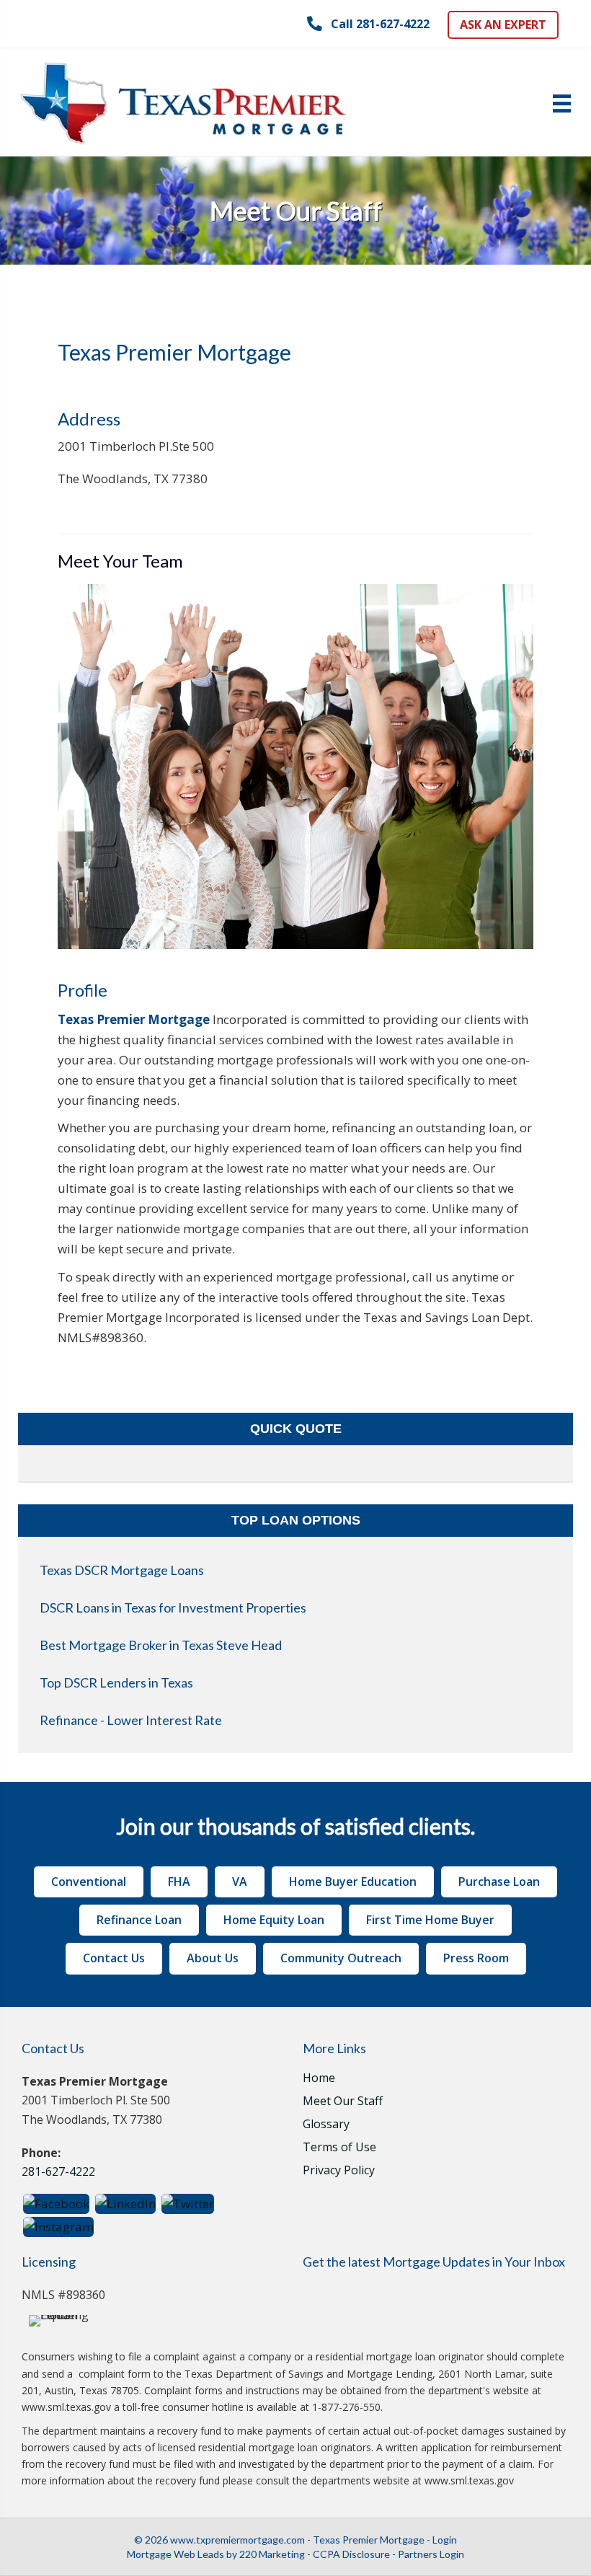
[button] (368, 24)
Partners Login (431, 2554)
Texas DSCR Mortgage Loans (122, 1570)
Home (319, 2079)
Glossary (326, 2125)
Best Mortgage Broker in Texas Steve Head (161, 1645)
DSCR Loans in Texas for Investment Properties (173, 1607)
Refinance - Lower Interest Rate (131, 1720)
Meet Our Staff (343, 2102)
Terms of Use (339, 2148)
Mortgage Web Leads (175, 2554)
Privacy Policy (339, 2171)
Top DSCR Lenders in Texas (116, 1682)
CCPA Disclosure (351, 2554)
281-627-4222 (58, 2171)
